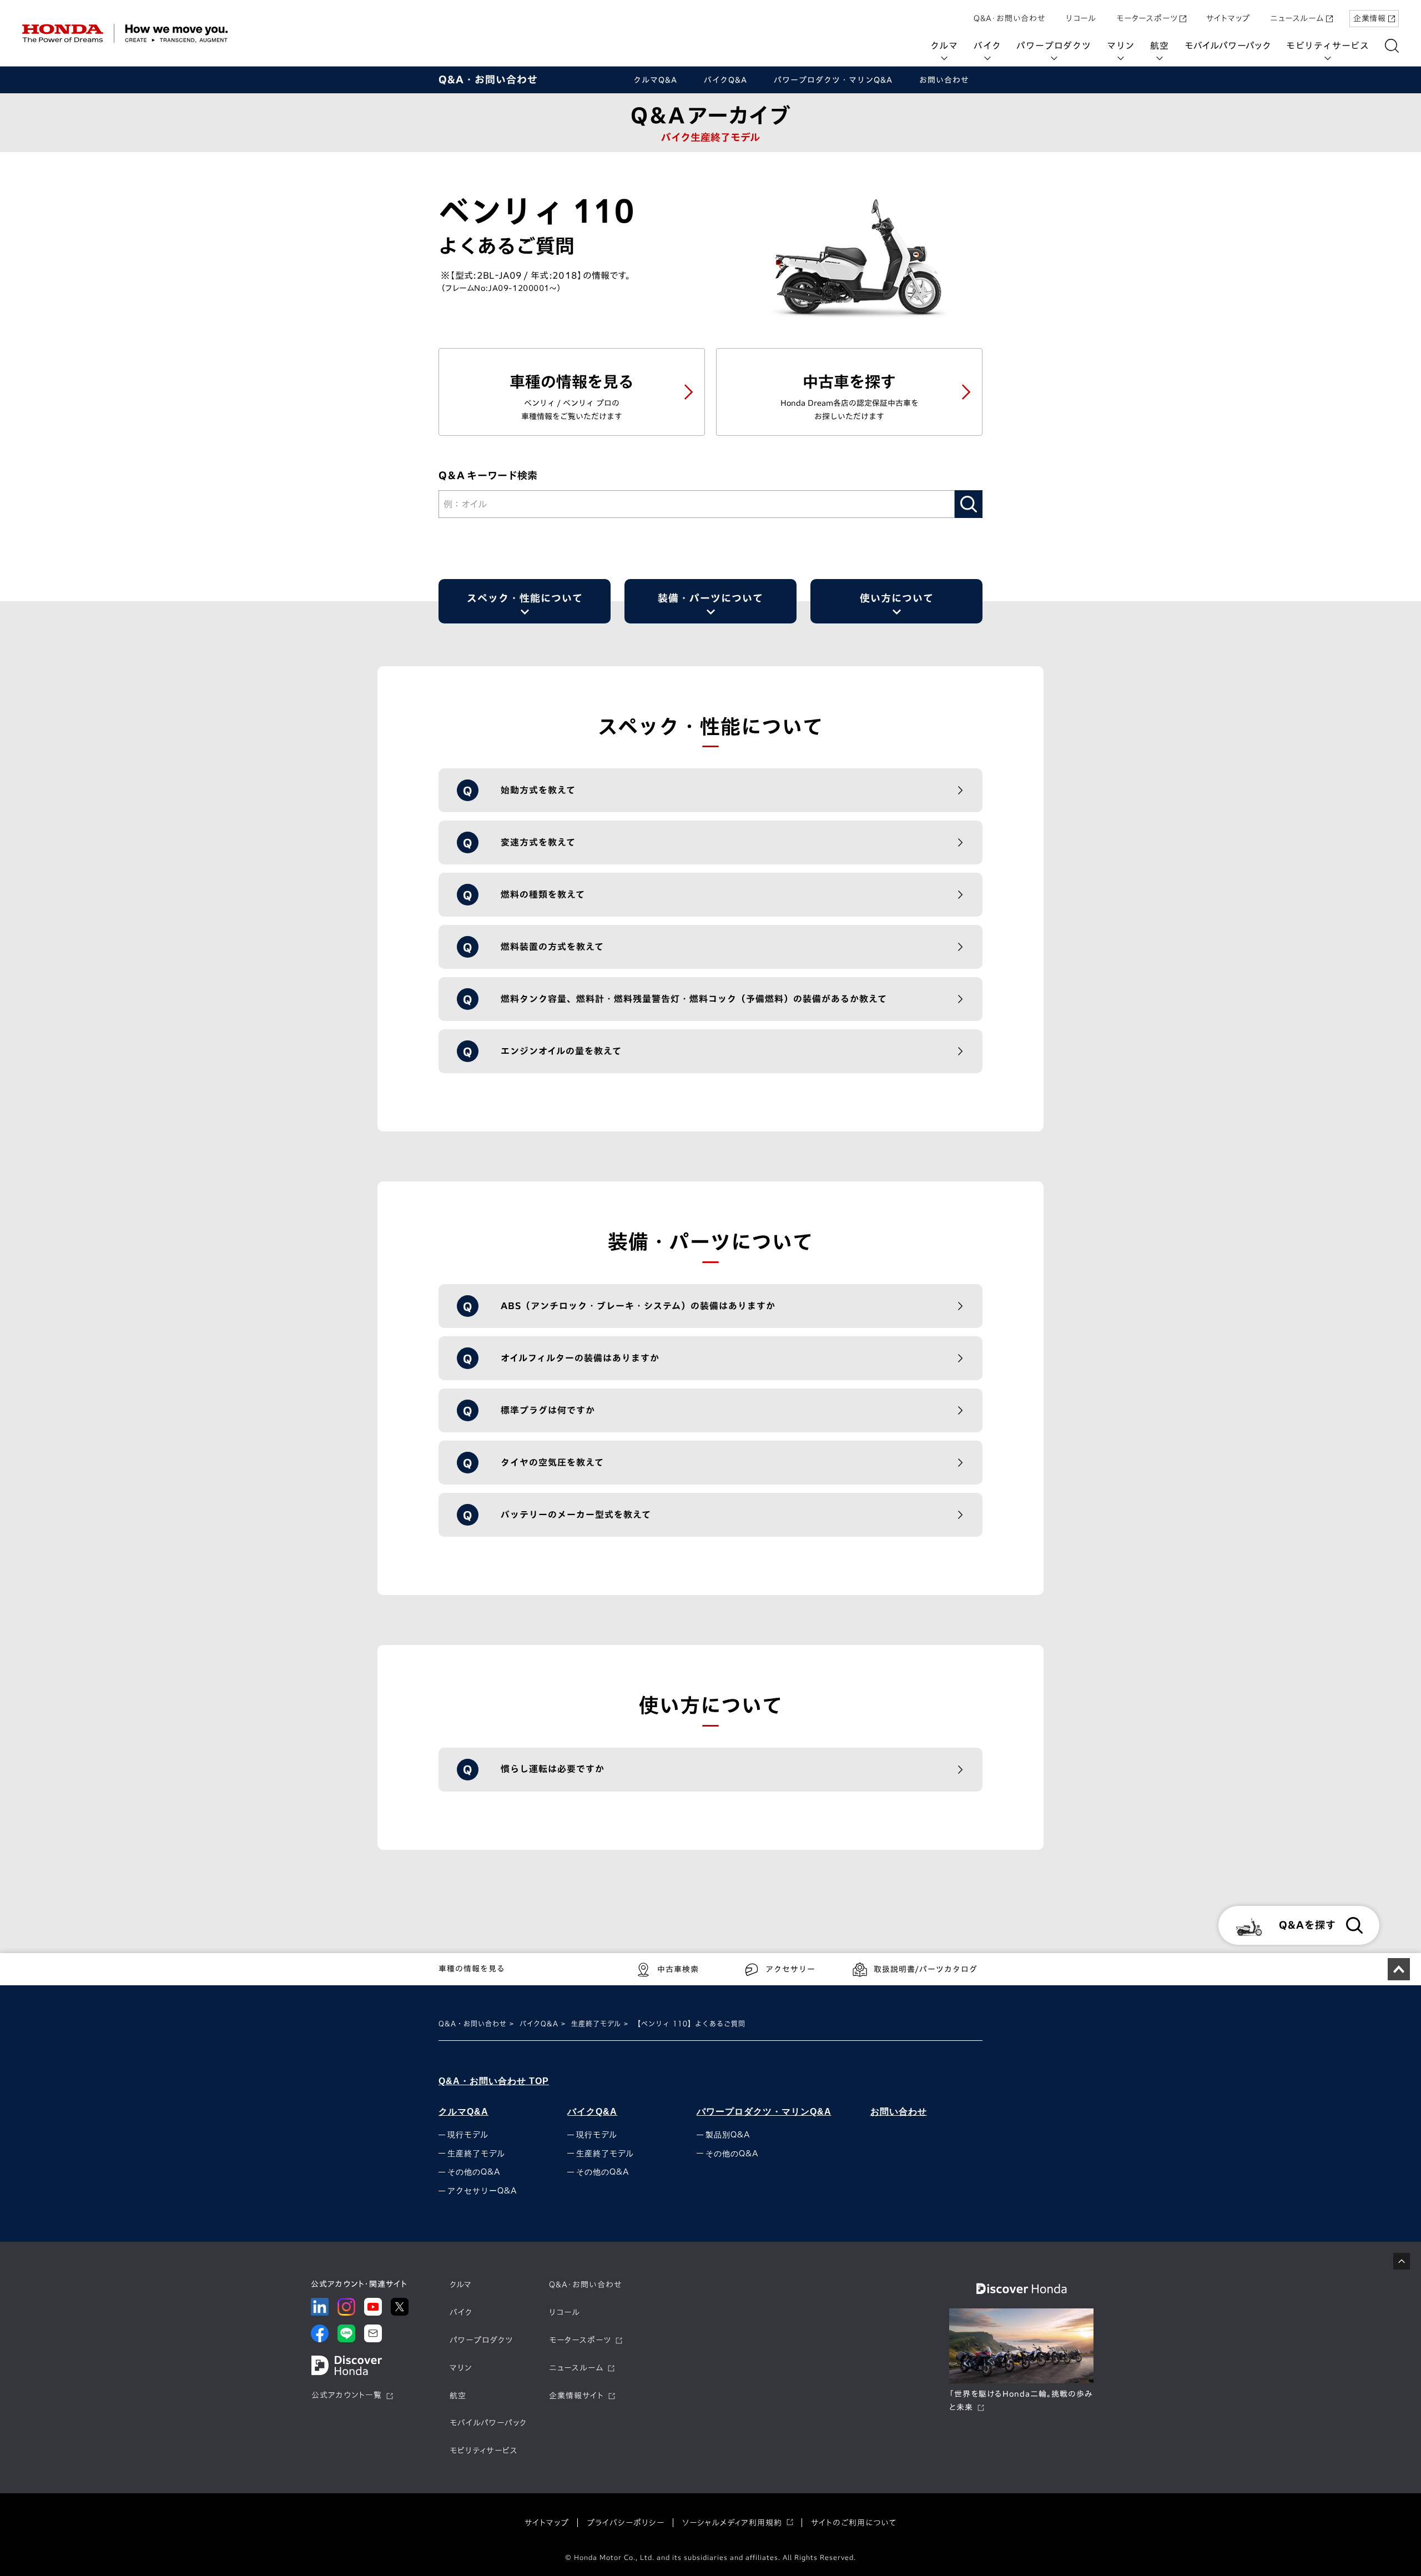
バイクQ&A (539, 2024)
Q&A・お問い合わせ (1010, 18)
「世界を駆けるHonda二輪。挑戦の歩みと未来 (1021, 2401)
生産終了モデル (596, 2024)
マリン (1121, 46)
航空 (1160, 46)
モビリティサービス (1328, 46)
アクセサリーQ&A (482, 2191)
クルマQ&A (463, 2112)
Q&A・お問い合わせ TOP (494, 2081)
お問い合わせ (899, 2112)
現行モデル (468, 2135)
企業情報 (1370, 18)
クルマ (944, 46)
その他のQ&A (474, 2172)
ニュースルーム (1297, 18)
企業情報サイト (576, 2396)
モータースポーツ (1147, 18)
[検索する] (1392, 46)
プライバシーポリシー (626, 2523)
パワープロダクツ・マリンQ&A (764, 2112)
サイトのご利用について (854, 2523)
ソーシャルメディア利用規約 (732, 2523)
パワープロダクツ (1054, 46)
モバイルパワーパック (1228, 46)
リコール (1081, 18)
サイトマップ (1228, 18)
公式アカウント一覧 (347, 2395)
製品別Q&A (728, 2135)
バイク (987, 46)
